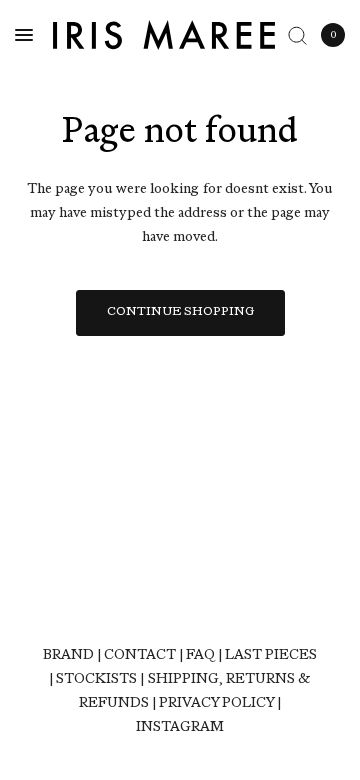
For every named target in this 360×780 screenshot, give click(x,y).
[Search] (297, 35)
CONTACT (140, 655)
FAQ (200, 655)
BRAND (68, 655)
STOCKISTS (96, 679)
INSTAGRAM (180, 727)
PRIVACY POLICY (216, 703)
